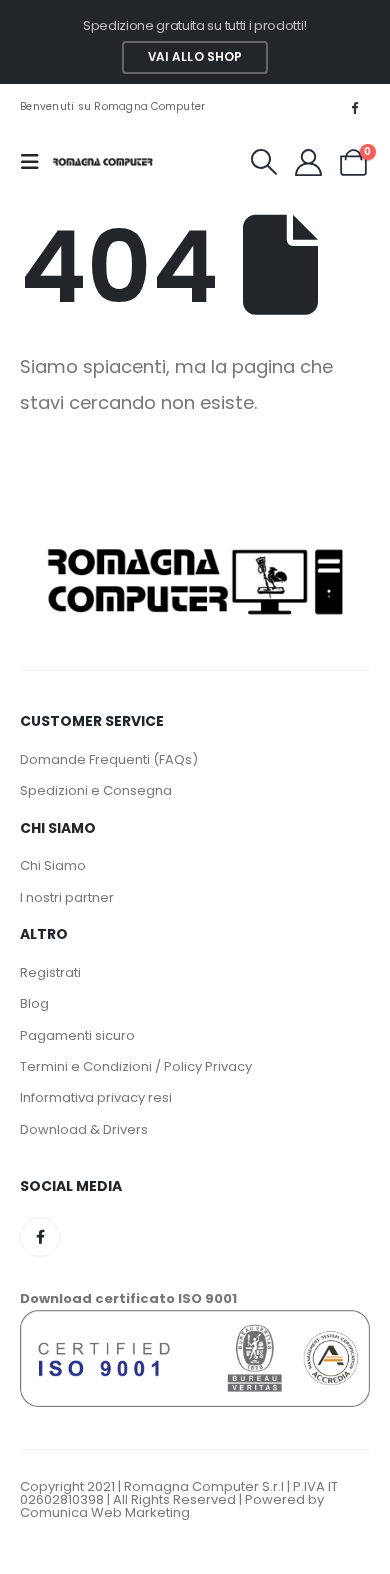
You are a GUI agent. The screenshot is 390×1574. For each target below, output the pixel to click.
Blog (34, 1003)
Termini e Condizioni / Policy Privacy (136, 1066)
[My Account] (308, 162)
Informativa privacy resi (96, 1097)
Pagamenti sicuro (77, 1035)
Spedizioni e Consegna (96, 790)
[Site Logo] (102, 162)
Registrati (50, 972)
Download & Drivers (84, 1129)
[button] (36, 162)
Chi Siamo (53, 865)
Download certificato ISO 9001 (128, 1298)
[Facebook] (355, 107)
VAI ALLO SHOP (195, 57)
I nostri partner (67, 897)
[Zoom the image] (195, 545)
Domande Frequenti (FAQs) (109, 759)
